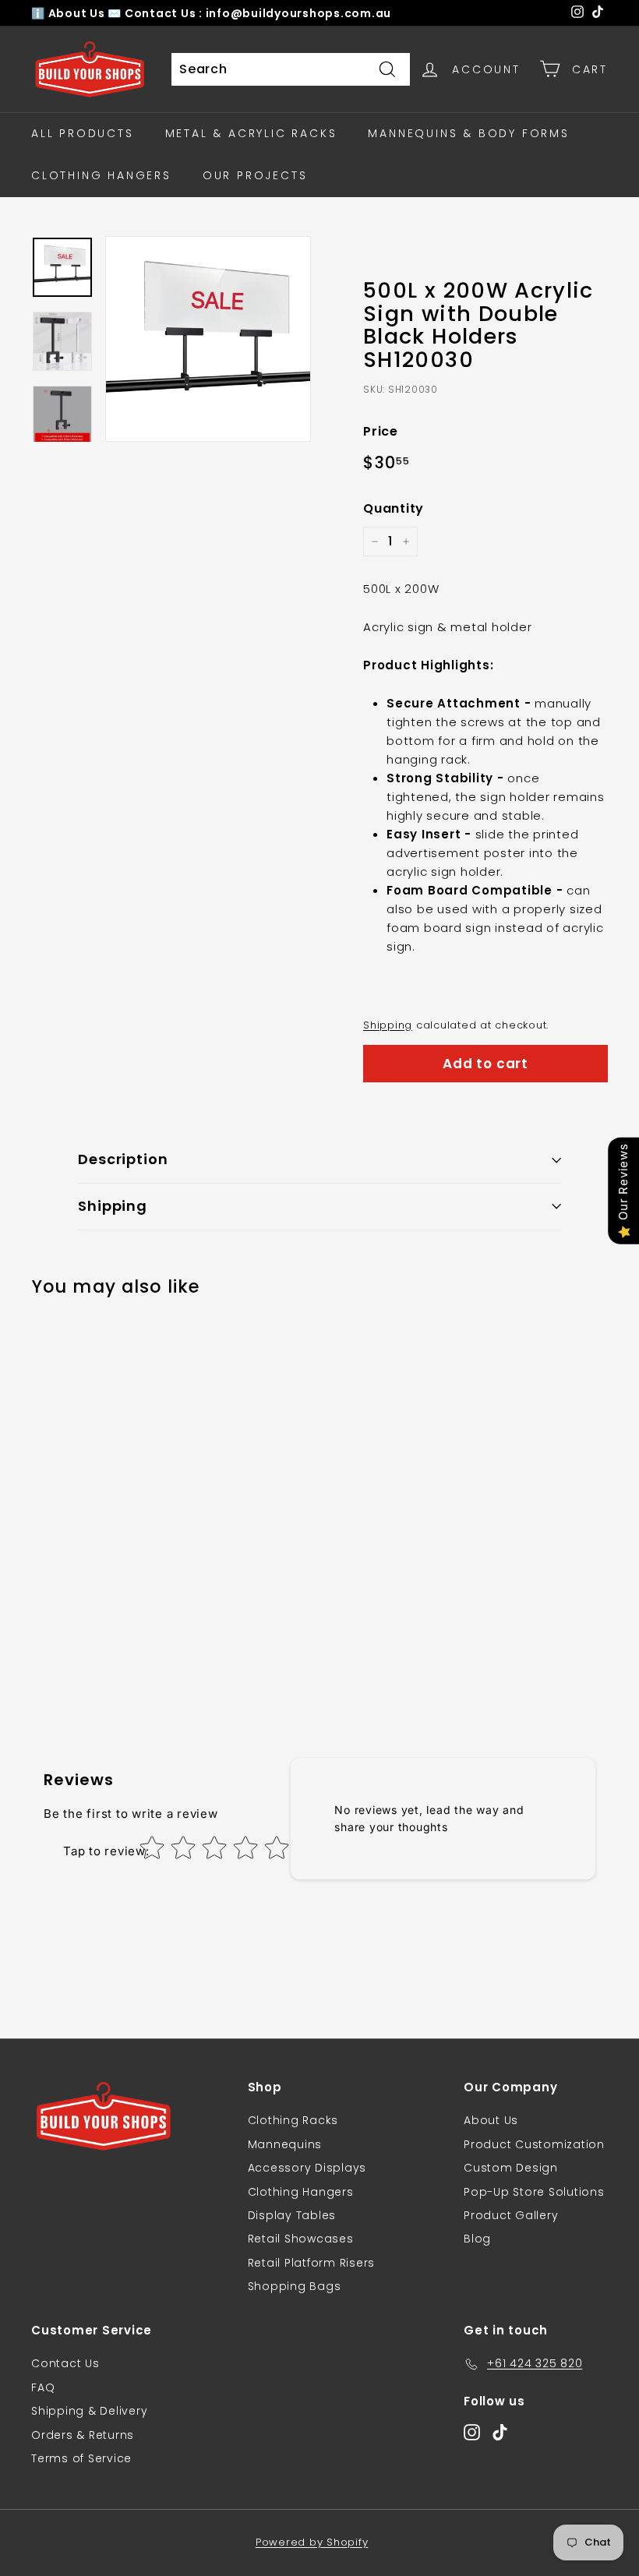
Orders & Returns (83, 2435)
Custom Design (511, 2168)
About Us (78, 13)
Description (123, 1159)
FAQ (43, 2387)
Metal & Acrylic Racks (251, 133)
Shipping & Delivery (89, 2411)
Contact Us (65, 2363)
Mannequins (285, 2144)
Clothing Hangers (101, 175)
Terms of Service (81, 2458)
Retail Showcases (301, 2239)
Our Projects (255, 175)
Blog (477, 2239)
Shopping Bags (295, 2286)
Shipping (388, 1025)
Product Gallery (511, 2215)
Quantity (394, 508)
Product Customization (534, 2144)
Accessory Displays (307, 2168)
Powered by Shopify (312, 2542)
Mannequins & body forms (468, 133)
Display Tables (292, 2215)
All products (83, 133)
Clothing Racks (293, 2120)
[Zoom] (208, 339)
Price (381, 431)
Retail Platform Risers (312, 2263)
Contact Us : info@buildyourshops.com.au (258, 13)
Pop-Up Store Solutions (534, 2192)
